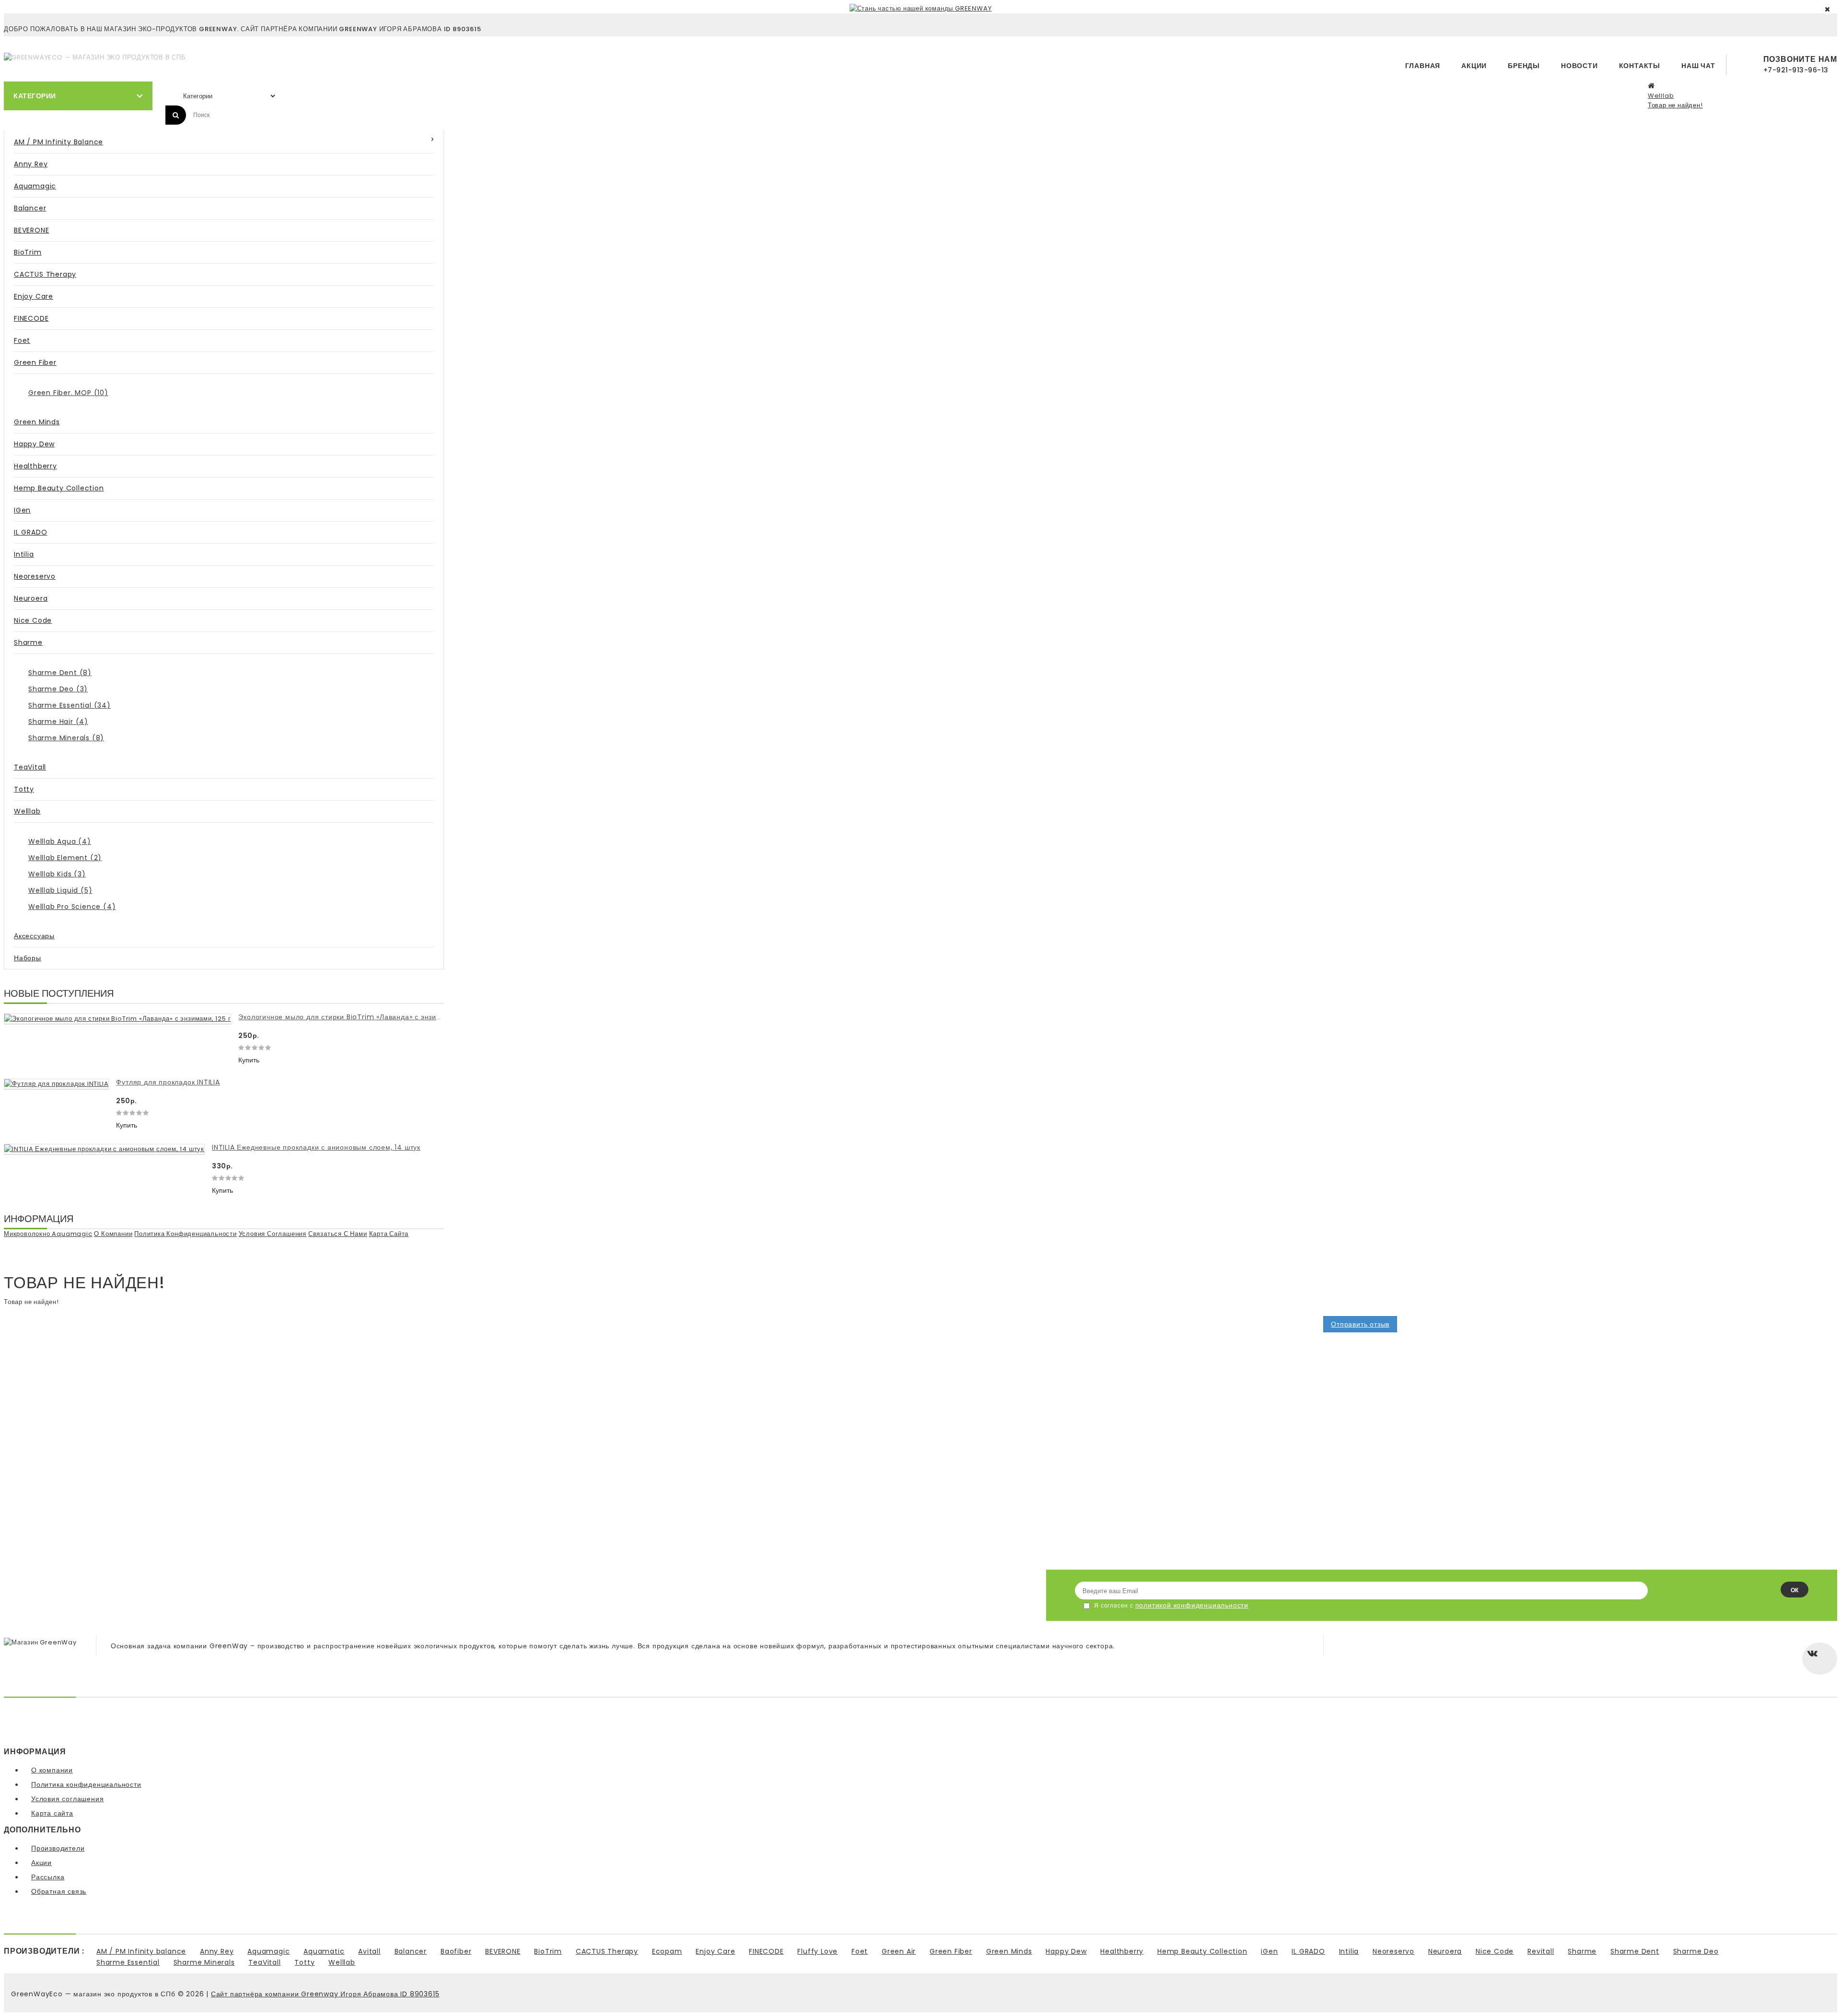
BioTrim (28, 252)
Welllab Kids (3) (57, 874)
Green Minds (37, 422)
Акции (1474, 66)
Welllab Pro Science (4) (72, 907)
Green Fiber (35, 362)
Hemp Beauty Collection (59, 488)
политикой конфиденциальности (1192, 1605)
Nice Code (33, 620)
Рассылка (48, 1877)
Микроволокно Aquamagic (48, 1234)
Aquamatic (324, 1951)
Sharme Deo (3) (58, 689)
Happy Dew (34, 444)
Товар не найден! (1675, 105)
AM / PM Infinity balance (58, 142)
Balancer (30, 208)
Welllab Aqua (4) (60, 841)
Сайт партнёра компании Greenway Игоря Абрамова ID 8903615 (325, 1994)
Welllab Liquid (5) (60, 890)
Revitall (1541, 1951)
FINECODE (31, 318)
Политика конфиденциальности (186, 1234)
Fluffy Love (817, 1951)
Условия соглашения (273, 1234)
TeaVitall (30, 767)
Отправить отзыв (1360, 1324)
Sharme (28, 642)
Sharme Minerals (204, 1962)
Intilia (24, 554)
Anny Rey (31, 164)
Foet (22, 340)
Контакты (1640, 66)
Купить (249, 1060)
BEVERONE (31, 230)
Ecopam (667, 1951)
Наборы (28, 958)
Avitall (369, 1951)
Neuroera (31, 598)
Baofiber (456, 1951)
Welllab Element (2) (65, 858)
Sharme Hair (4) (58, 722)
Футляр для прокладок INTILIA (168, 1082)
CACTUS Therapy (45, 274)
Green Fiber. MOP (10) (68, 393)
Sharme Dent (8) (60, 673)
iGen (22, 510)
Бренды (1524, 66)
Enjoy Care (34, 296)
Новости (1579, 66)
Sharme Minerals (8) (66, 738)
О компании (113, 1234)
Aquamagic (35, 186)
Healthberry (35, 466)
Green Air (899, 1951)
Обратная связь (59, 1891)
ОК (1794, 1590)
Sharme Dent (1635, 1951)
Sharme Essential (128, 1962)
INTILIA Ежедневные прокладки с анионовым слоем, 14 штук (316, 1147)
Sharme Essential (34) (70, 705)
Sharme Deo (1696, 1951)
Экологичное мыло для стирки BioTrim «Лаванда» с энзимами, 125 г (356, 1017)
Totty (24, 789)
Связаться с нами (338, 1234)
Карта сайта (389, 1234)
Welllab (1661, 96)
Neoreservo (35, 576)
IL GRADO (30, 532)
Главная (1423, 66)
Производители (58, 1848)
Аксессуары (34, 936)
